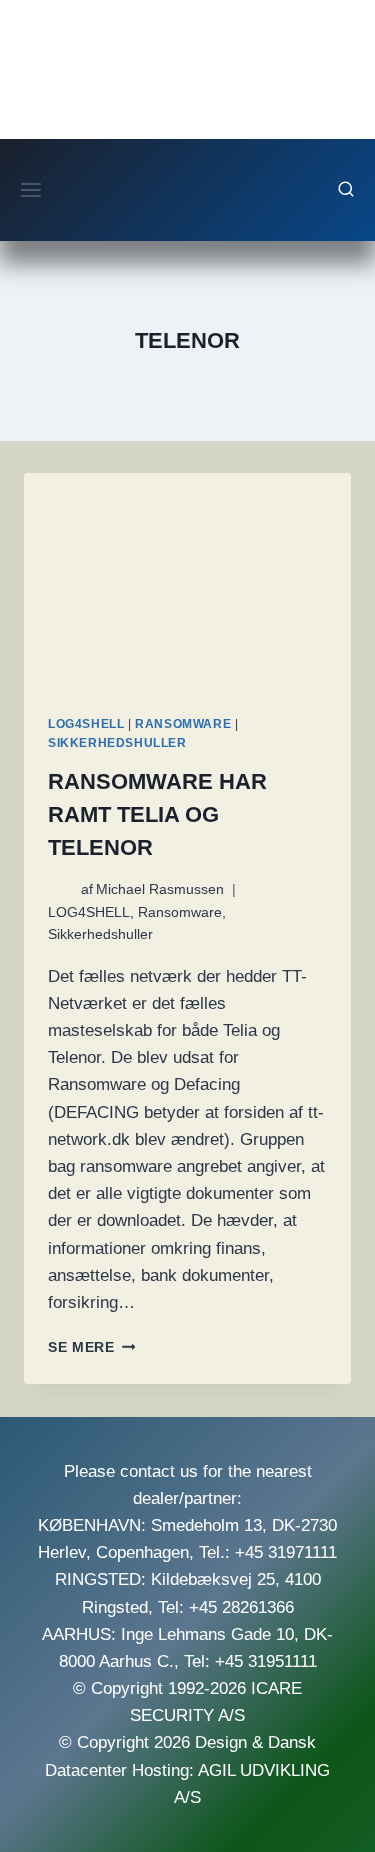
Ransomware (183, 724)
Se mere (91, 1347)
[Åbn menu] (31, 189)
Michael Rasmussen (160, 889)
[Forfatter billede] (60, 889)
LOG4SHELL (86, 724)
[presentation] (187, 582)
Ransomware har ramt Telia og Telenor (157, 814)
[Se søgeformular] (346, 190)
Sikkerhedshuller (117, 743)
